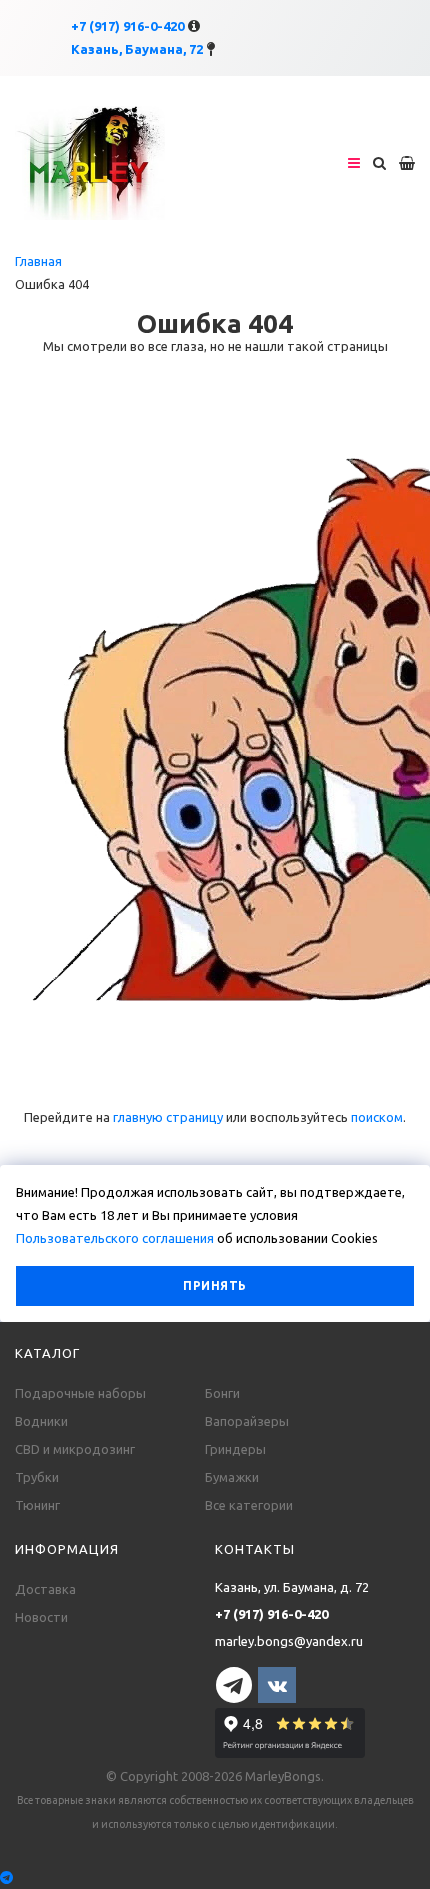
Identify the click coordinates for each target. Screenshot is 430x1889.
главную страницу (168, 1117)
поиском (377, 1117)
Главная (38, 261)
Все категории (249, 1505)
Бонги (222, 1393)
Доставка (45, 1589)
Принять (214, 1285)
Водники (41, 1421)
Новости (41, 1617)
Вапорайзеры (247, 1421)
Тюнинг (37, 1505)
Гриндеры (235, 1449)
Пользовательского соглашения (115, 1238)
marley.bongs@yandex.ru (289, 1641)
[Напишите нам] (215, 1877)
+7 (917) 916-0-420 (127, 26)
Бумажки (232, 1477)
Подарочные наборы (80, 1393)
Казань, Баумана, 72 (137, 49)
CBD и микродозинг (75, 1449)
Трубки (37, 1477)
